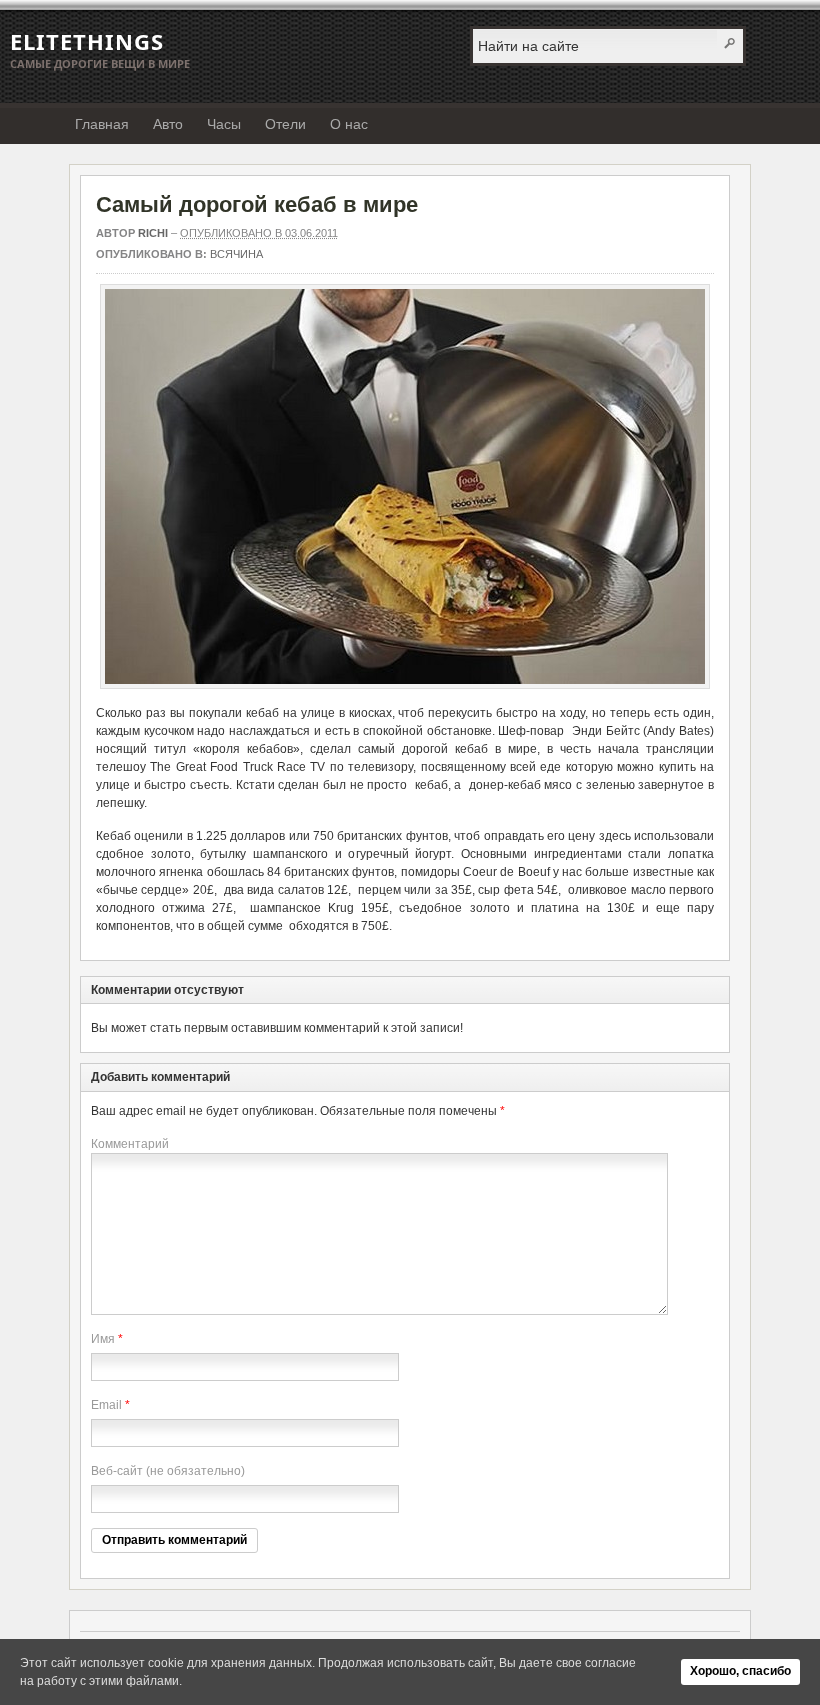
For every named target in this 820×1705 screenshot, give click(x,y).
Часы (224, 124)
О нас (349, 124)
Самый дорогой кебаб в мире (257, 204)
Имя (103, 1339)
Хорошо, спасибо (740, 1671)
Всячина (236, 254)
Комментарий (130, 1144)
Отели (285, 124)
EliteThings (87, 41)
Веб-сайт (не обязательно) (168, 1471)
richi (153, 233)
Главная (102, 124)
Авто (168, 124)
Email (106, 1405)
